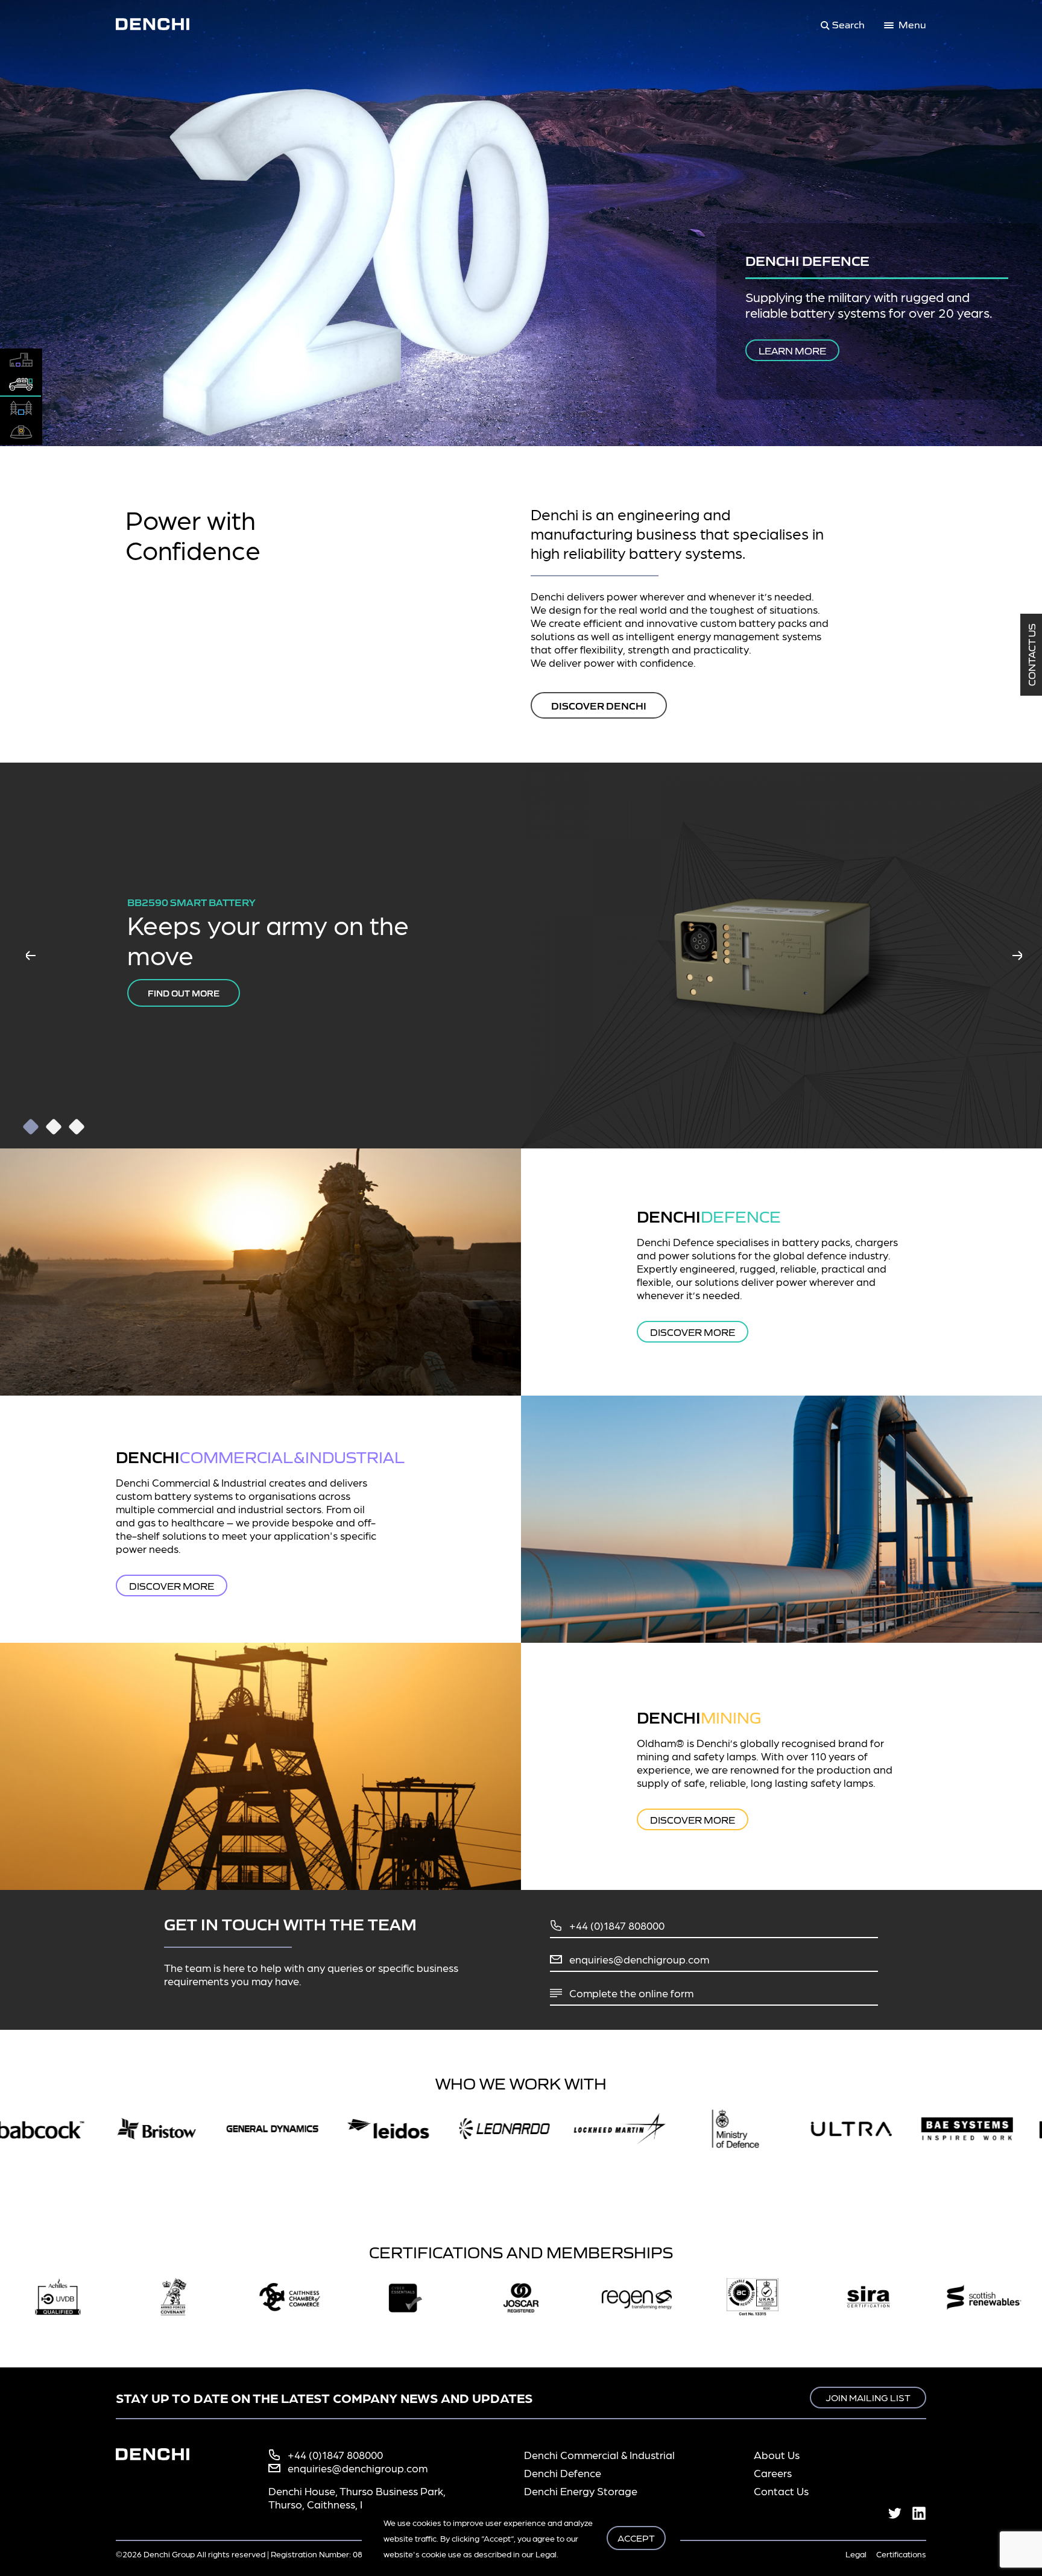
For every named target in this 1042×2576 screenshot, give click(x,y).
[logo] (160, 24)
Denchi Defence (563, 2473)
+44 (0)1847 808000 (617, 1925)
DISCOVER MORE (693, 1332)
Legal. (547, 2554)
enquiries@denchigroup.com (639, 1959)
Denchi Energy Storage (581, 2491)
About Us (777, 2455)
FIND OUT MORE (184, 993)
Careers (773, 2473)
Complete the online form (631, 1993)
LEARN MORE (842, 350)
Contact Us (1031, 655)
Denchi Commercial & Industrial (599, 2455)
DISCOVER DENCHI (599, 705)
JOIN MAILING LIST (868, 2397)
